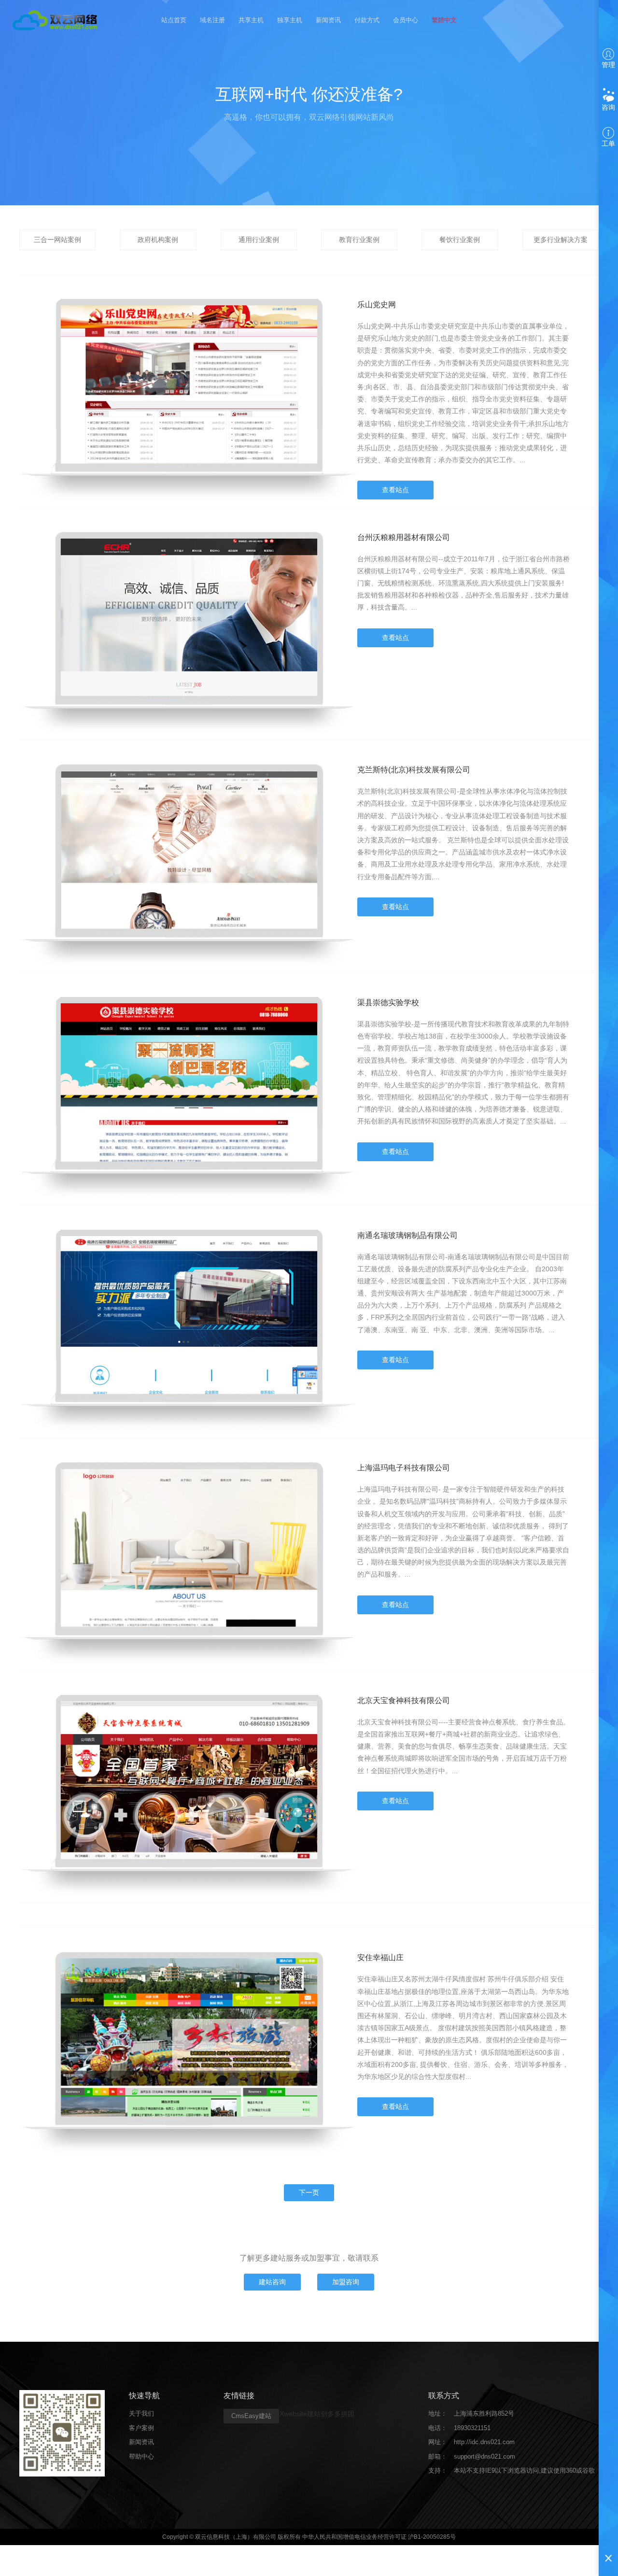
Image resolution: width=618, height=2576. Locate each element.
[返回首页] (56, 19)
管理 (608, 65)
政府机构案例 (158, 240)
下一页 (309, 2192)
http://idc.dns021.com (484, 2442)
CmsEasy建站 (251, 2416)
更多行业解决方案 (561, 240)
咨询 (608, 107)
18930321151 (472, 2428)
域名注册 (212, 20)
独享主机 (290, 20)
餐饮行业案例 (460, 240)
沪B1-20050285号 (432, 2537)
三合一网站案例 (57, 240)
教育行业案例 (359, 240)
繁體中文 (444, 20)
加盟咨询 (346, 2282)
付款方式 (367, 20)
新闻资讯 (328, 20)
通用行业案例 (259, 240)
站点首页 (174, 20)
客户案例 (141, 2428)
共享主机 (251, 20)
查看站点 (395, 490)
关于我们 (141, 2413)
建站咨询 (272, 2282)
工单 (608, 143)
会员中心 (406, 20)
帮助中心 (141, 2456)
